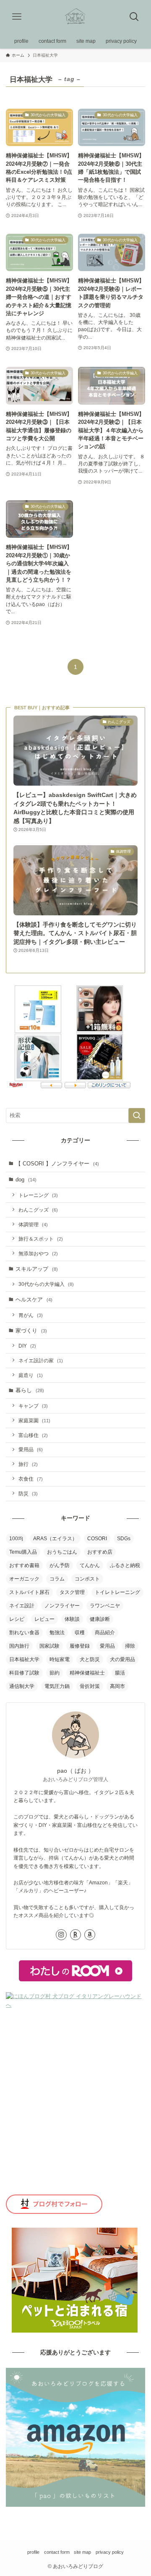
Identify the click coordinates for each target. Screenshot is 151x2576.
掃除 (130, 1646)
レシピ (17, 1619)
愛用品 (31, 1449)
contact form (57, 2552)
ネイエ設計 (22, 1606)
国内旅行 (19, 1646)
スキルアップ (37, 1269)
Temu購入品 (23, 1552)
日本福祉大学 (24, 1659)
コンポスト (87, 1579)
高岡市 (117, 1686)
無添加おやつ (38, 1253)
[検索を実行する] (137, 1116)
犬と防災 (90, 1659)
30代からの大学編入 (46, 1284)
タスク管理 (72, 1592)
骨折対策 (90, 1686)
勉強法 (57, 1633)
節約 (55, 1673)
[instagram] (61, 1935)
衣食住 (31, 1479)
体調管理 (33, 1224)
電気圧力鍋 (57, 1686)
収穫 (80, 1633)
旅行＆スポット (41, 1239)
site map (82, 2552)
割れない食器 (24, 1633)
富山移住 (33, 1435)
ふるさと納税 (125, 1565)
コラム (57, 1579)
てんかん (90, 1565)
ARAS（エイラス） (55, 1539)
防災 (28, 1493)
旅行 (28, 1464)
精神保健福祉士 (87, 1673)
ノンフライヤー (62, 1606)
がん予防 (60, 1565)
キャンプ (33, 1406)
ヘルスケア (34, 1300)
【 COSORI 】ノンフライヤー (57, 1164)
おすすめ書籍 (24, 1565)
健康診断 (100, 1619)
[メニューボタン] (17, 17)
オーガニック (24, 1579)
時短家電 (60, 1659)
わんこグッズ (38, 1210)
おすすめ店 (100, 1552)
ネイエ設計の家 (41, 1360)
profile (33, 2552)
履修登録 (80, 1646)
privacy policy (110, 2552)
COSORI (97, 1539)
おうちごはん (62, 1552)
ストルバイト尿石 (29, 1592)
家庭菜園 (34, 1420)
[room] (75, 1935)
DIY (27, 1346)
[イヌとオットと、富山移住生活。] (75, 17)
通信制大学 (22, 1686)
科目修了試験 (24, 1673)
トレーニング (38, 1195)
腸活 (120, 1673)
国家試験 (49, 1646)
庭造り (31, 1375)
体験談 (72, 1619)
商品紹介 (105, 1633)
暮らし (30, 1390)
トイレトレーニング (117, 1592)
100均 (16, 1539)
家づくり (31, 1331)
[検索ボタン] (134, 17)
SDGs (124, 1539)
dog (26, 1180)
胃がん (31, 1315)
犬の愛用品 (122, 1659)
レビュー (44, 1619)
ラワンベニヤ (105, 1606)
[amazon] (90, 1935)
